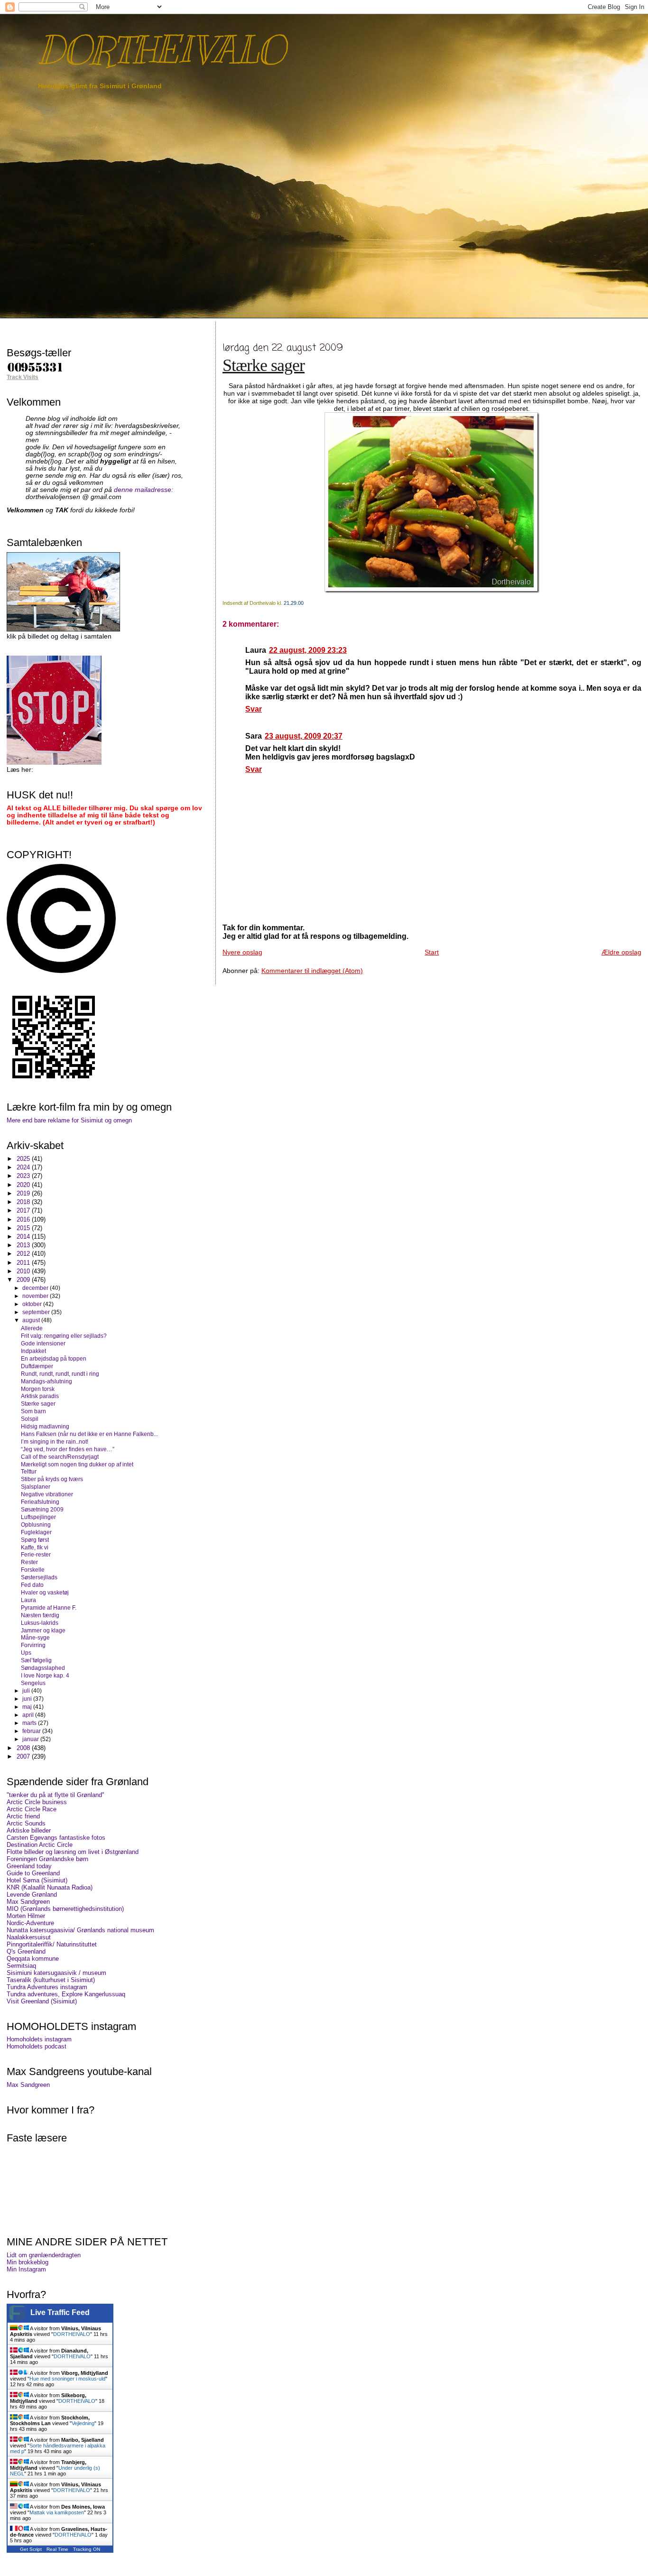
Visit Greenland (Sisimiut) (42, 2001)
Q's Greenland (26, 1951)
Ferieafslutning (40, 1502)
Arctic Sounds (26, 1823)
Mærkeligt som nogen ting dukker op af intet (77, 1464)
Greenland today (29, 1866)
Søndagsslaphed (43, 1668)
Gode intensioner (43, 1343)
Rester (29, 1562)
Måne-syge (35, 1637)
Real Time (57, 2549)
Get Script (31, 2549)
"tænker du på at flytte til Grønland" (56, 1795)
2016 (24, 1219)
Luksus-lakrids (40, 1623)
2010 (24, 1271)
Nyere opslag (242, 952)
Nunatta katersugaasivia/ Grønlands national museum (80, 1930)
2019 (24, 1193)
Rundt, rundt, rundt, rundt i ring (60, 1374)
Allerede (32, 1328)
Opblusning (36, 1524)
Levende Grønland (32, 1895)
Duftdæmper (37, 1366)
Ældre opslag (621, 952)
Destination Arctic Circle (40, 1845)
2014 (24, 1237)
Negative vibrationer (47, 1494)
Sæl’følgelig (36, 1660)
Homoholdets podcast (37, 2046)
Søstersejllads (39, 1577)
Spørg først (35, 1540)
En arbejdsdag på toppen (54, 1358)
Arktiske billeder (29, 1830)
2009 (24, 1280)
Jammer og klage (43, 1630)
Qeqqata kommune (33, 1959)
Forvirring (33, 1645)
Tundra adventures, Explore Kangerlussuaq (66, 1994)
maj (28, 1707)
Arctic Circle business (37, 1802)
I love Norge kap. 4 (45, 1675)
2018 (24, 1202)
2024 (24, 1167)
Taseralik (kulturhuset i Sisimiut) (51, 1980)
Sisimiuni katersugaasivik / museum (56, 1973)
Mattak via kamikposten (57, 2512)
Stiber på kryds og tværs (52, 1479)
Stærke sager (264, 365)
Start (432, 952)
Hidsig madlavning (45, 1426)
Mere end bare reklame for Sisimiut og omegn (69, 1120)
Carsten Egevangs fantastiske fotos (56, 1838)
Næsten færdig (40, 1615)
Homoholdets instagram (39, 2039)
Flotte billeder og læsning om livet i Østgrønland (73, 1852)
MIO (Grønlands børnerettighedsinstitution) (65, 1909)
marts (30, 1723)
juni (28, 1699)
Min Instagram (26, 2269)
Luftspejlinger (38, 1517)
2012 (24, 1254)
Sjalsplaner (36, 1487)
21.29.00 (294, 603)
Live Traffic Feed (60, 2312)
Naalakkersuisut (29, 1937)
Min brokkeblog (28, 2262)
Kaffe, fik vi (35, 1547)
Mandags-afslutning (46, 1381)
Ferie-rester (36, 1554)
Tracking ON (87, 2549)
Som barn (33, 1411)
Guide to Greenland (33, 1873)
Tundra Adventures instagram (47, 1987)
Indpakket (33, 1351)
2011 (24, 1263)
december (36, 1288)
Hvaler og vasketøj (45, 1592)
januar (31, 1739)
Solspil (30, 1419)
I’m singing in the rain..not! (55, 1441)
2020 (24, 1185)
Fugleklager (36, 1532)
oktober (33, 1304)
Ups (26, 1653)
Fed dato (32, 1585)
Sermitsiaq (21, 1966)
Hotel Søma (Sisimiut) (37, 1880)
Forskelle (33, 1570)
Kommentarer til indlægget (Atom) (312, 971)
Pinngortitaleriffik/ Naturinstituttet (52, 1944)
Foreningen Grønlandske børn (47, 1859)
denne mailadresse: (143, 490)
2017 (24, 1210)
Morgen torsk (38, 1389)
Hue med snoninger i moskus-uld (67, 2379)
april (29, 1715)
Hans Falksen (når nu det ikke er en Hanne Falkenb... (89, 1434)
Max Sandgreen (28, 1902)
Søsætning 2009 (42, 1509)
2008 (24, 1748)
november (36, 1296)
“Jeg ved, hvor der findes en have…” (68, 1449)
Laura (28, 1600)
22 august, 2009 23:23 (308, 650)
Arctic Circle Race (32, 1809)
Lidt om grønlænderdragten (44, 2255)
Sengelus (33, 1683)
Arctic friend (23, 1816)
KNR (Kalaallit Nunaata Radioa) (50, 1887)
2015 (24, 1228)
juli (27, 1691)
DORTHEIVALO (161, 50)
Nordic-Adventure (30, 1923)
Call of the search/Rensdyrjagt (60, 1457)
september (37, 1312)
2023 (24, 1176)
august (32, 1320)
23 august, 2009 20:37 (304, 736)
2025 (24, 1159)
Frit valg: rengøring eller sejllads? (64, 1336)
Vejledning (83, 2423)
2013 (24, 1245)
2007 (24, 1756)
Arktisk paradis (40, 1396)
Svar (254, 709)
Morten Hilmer (26, 1916)
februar (32, 1731)
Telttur (29, 1471)
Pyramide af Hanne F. (49, 1608)
